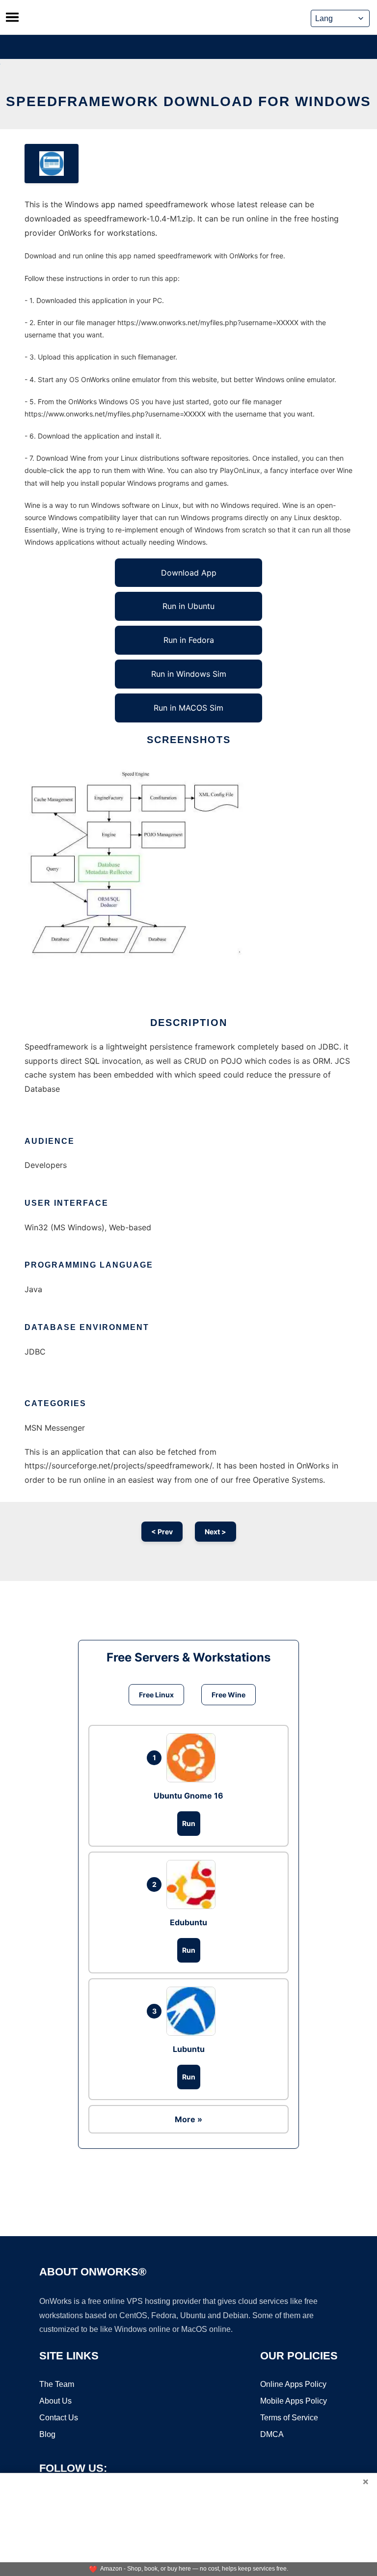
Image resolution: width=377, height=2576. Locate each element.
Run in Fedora (189, 640)
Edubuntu (188, 1922)
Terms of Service (289, 2418)
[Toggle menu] (12, 17)
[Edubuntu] (193, 1884)
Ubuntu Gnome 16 (188, 1796)
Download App (189, 573)
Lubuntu (189, 2049)
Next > (215, 1532)
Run (189, 1823)
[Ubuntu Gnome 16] (193, 1758)
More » (188, 2119)
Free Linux (156, 1695)
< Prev (162, 1532)
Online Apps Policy (293, 2384)
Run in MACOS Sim (188, 708)
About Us (55, 2401)
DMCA (272, 2434)
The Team (57, 2384)
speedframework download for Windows (188, 101)
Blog (47, 2434)
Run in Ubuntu (188, 606)
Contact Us (59, 2418)
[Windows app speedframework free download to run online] (52, 164)
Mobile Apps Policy (294, 2401)
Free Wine (229, 1695)
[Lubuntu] (193, 2011)
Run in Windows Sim (189, 674)
